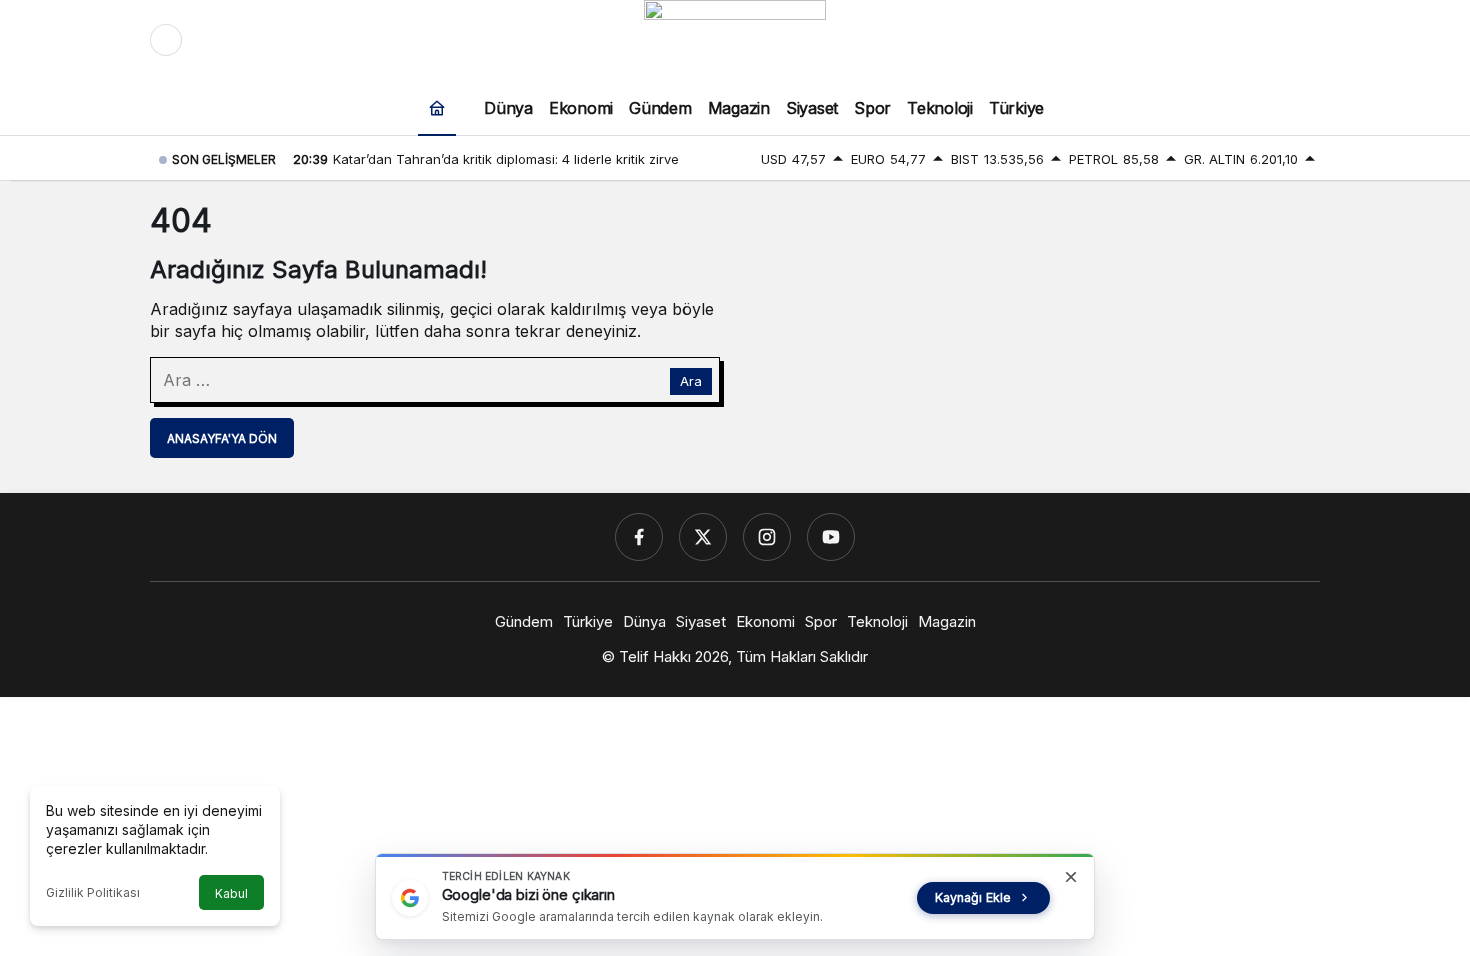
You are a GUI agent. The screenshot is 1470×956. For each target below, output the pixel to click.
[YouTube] (831, 537)
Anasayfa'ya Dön (222, 438)
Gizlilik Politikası (93, 892)
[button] (1262, 40)
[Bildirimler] (1304, 40)
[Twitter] (703, 537)
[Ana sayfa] (437, 107)
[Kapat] (1071, 877)
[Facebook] (639, 537)
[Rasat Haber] (735, 38)
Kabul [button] (231, 893)
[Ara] (1220, 40)
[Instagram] (767, 537)
